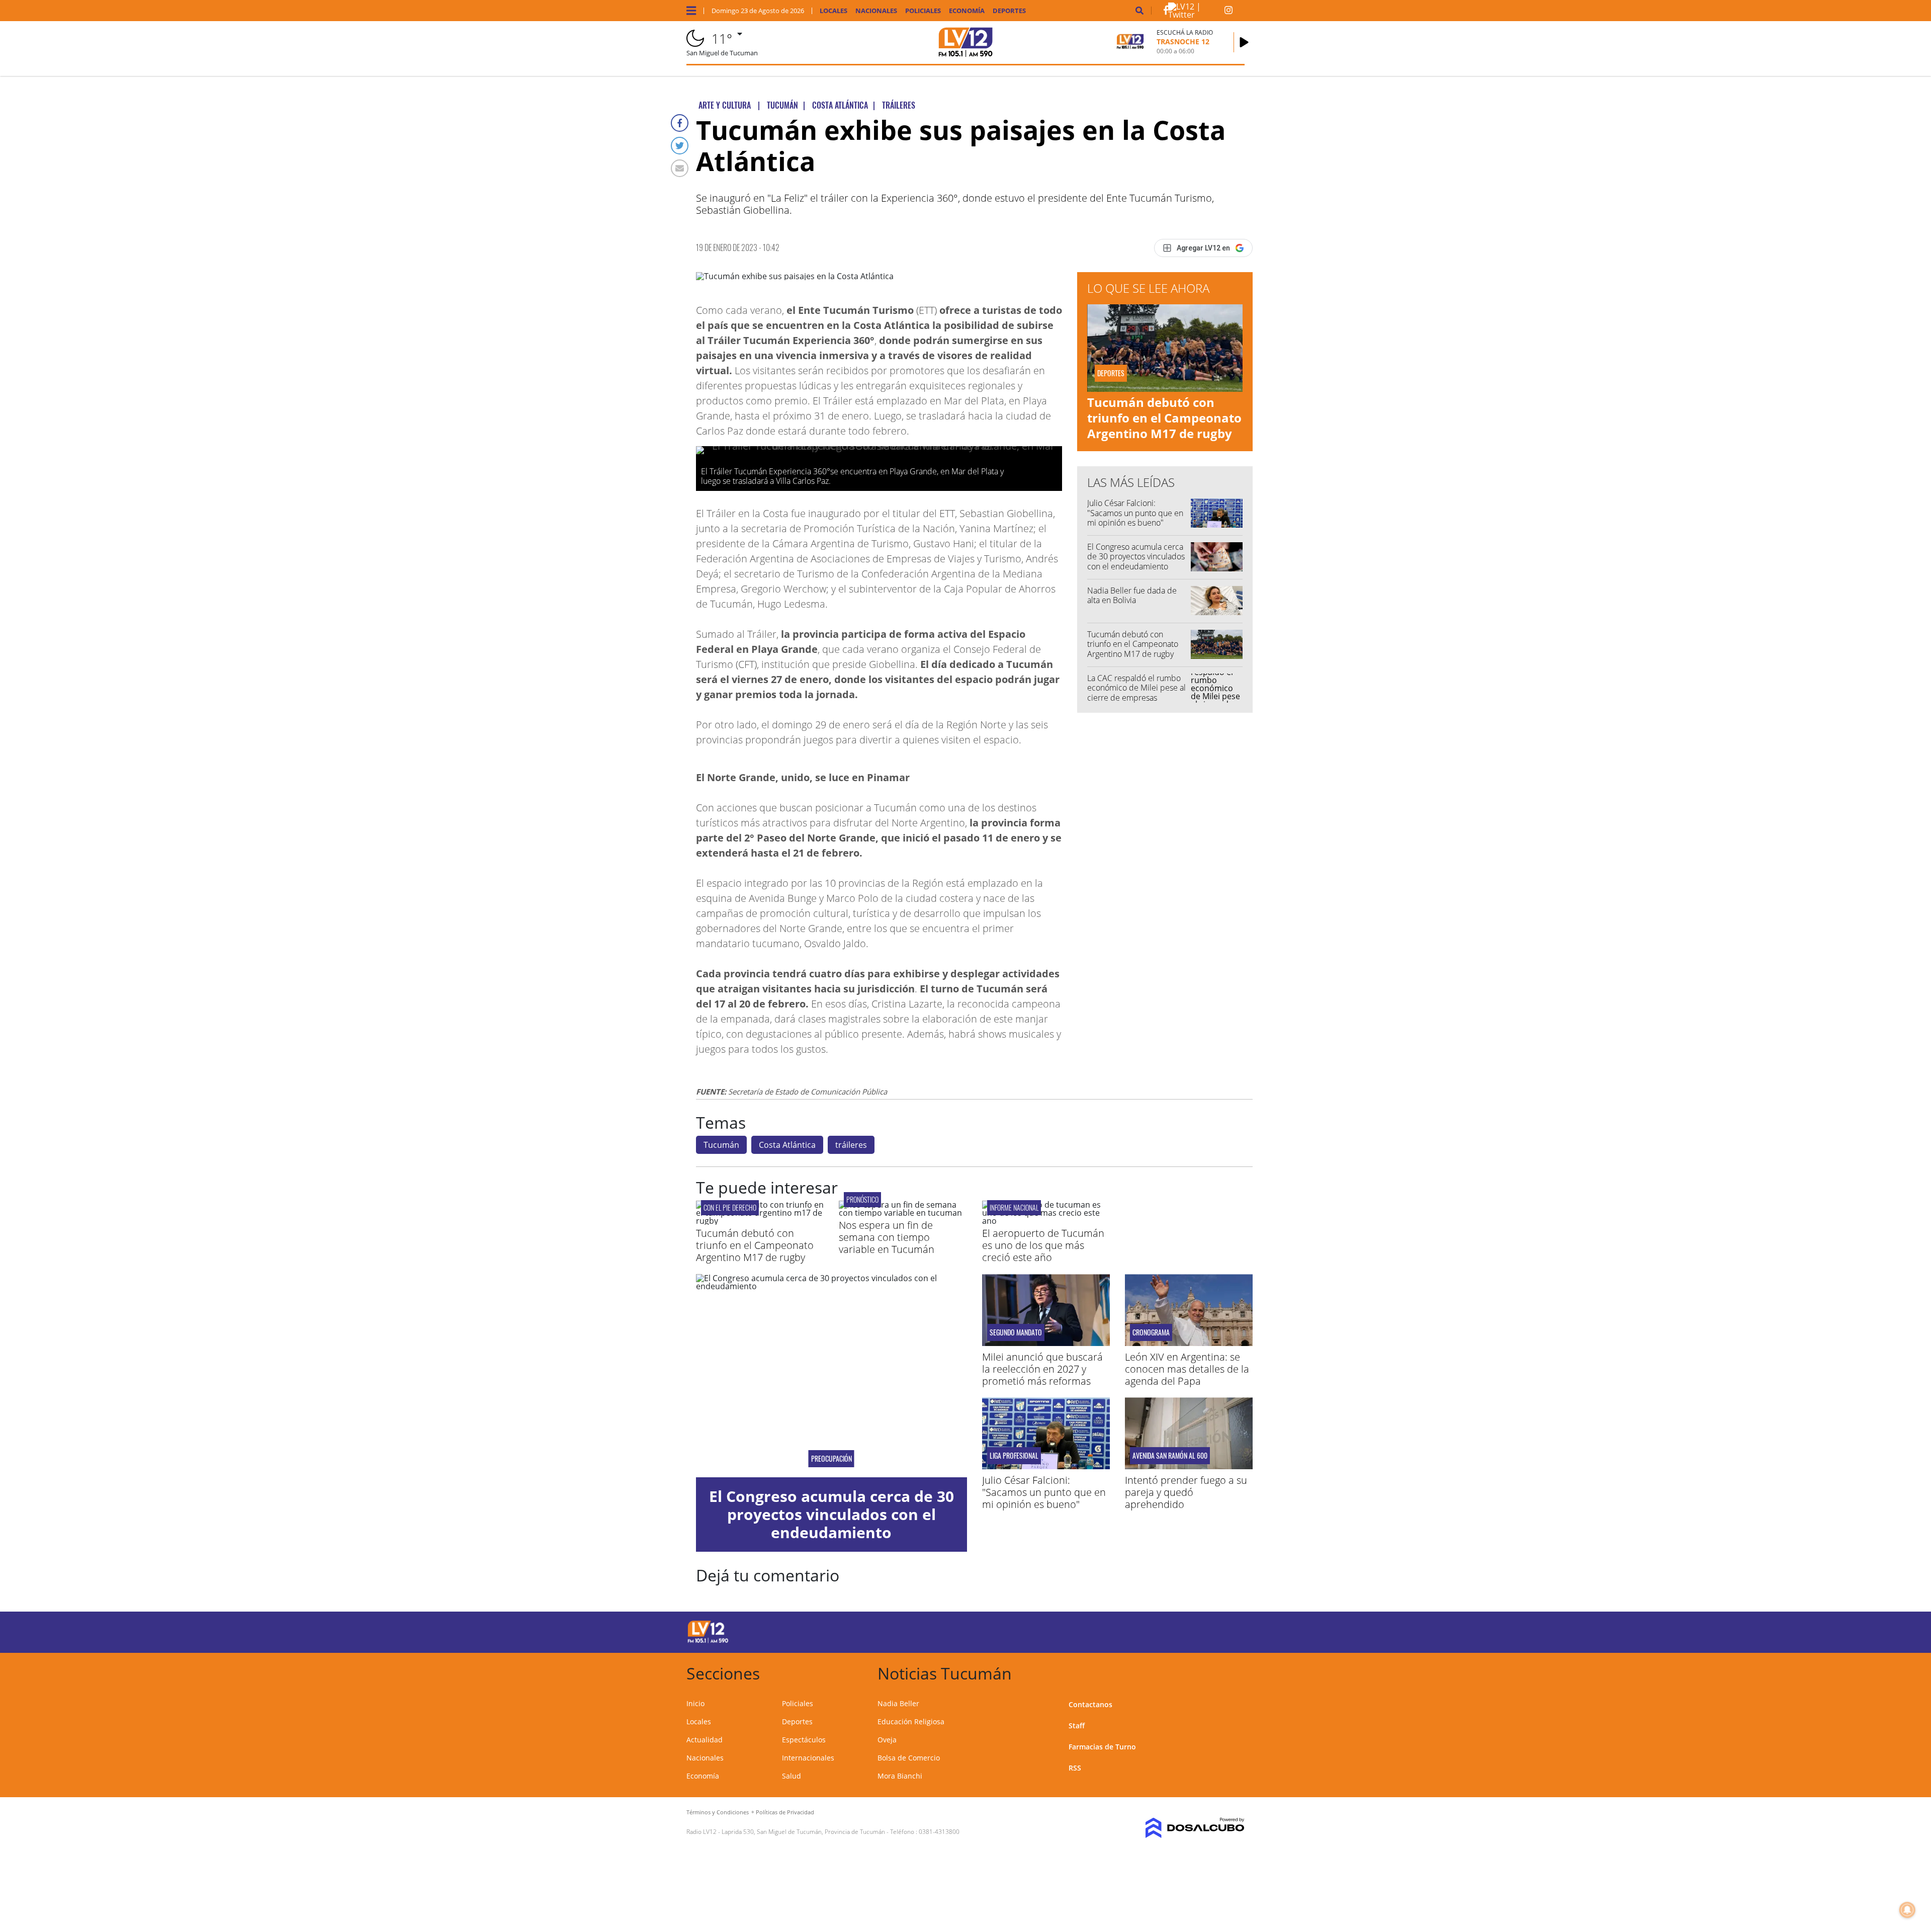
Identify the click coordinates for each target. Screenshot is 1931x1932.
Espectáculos (804, 1740)
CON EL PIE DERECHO (730, 1207)
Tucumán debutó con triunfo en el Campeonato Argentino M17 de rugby (1164, 418)
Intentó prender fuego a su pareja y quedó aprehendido (1186, 1492)
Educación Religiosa (911, 1721)
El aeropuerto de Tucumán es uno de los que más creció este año (1043, 1245)
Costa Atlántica (787, 1145)
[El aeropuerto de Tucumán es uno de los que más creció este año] (1046, 1221)
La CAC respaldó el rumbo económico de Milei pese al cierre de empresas (1136, 688)
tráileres (851, 1145)
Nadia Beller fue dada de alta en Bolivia (1132, 595)
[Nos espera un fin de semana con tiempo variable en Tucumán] (903, 1213)
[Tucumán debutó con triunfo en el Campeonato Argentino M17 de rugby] (760, 1221)
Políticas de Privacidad (785, 1812)
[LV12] (708, 1641)
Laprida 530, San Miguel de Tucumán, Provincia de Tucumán (803, 1832)
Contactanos (1090, 1704)
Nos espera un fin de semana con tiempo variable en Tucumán (887, 1237)
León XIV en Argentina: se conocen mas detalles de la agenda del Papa (1187, 1369)
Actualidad (705, 1740)
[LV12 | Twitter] (1196, 15)
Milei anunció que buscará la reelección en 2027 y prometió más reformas (1042, 1369)
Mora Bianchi (900, 1776)
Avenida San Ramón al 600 (1170, 1456)
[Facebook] (680, 123)
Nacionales (876, 11)
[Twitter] (680, 146)
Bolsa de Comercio (909, 1758)
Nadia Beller (898, 1703)
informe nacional (1014, 1207)
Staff (1077, 1726)
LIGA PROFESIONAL (1014, 1456)
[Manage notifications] (1907, 1910)
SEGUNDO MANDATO (1016, 1332)
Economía (967, 11)
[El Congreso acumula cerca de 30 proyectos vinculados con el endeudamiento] (831, 1376)
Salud (792, 1776)
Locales (833, 11)
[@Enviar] (680, 168)
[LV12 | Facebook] (1166, 12)
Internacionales (808, 1758)
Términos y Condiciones (718, 1812)
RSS (1075, 1768)
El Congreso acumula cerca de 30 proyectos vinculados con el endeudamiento (1136, 556)
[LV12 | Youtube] (1174, 1630)
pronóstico (862, 1199)
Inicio (695, 1703)
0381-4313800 (939, 1832)
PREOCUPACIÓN (831, 1459)
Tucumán (721, 1145)
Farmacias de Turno (1102, 1747)
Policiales (923, 11)
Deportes (1009, 11)
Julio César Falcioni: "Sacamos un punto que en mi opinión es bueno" (1135, 513)
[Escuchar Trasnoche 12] (1244, 42)
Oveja (887, 1740)
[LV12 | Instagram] (1228, 12)
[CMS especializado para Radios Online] (1180, 1828)
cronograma (1151, 1332)
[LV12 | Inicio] (1233, 1672)
